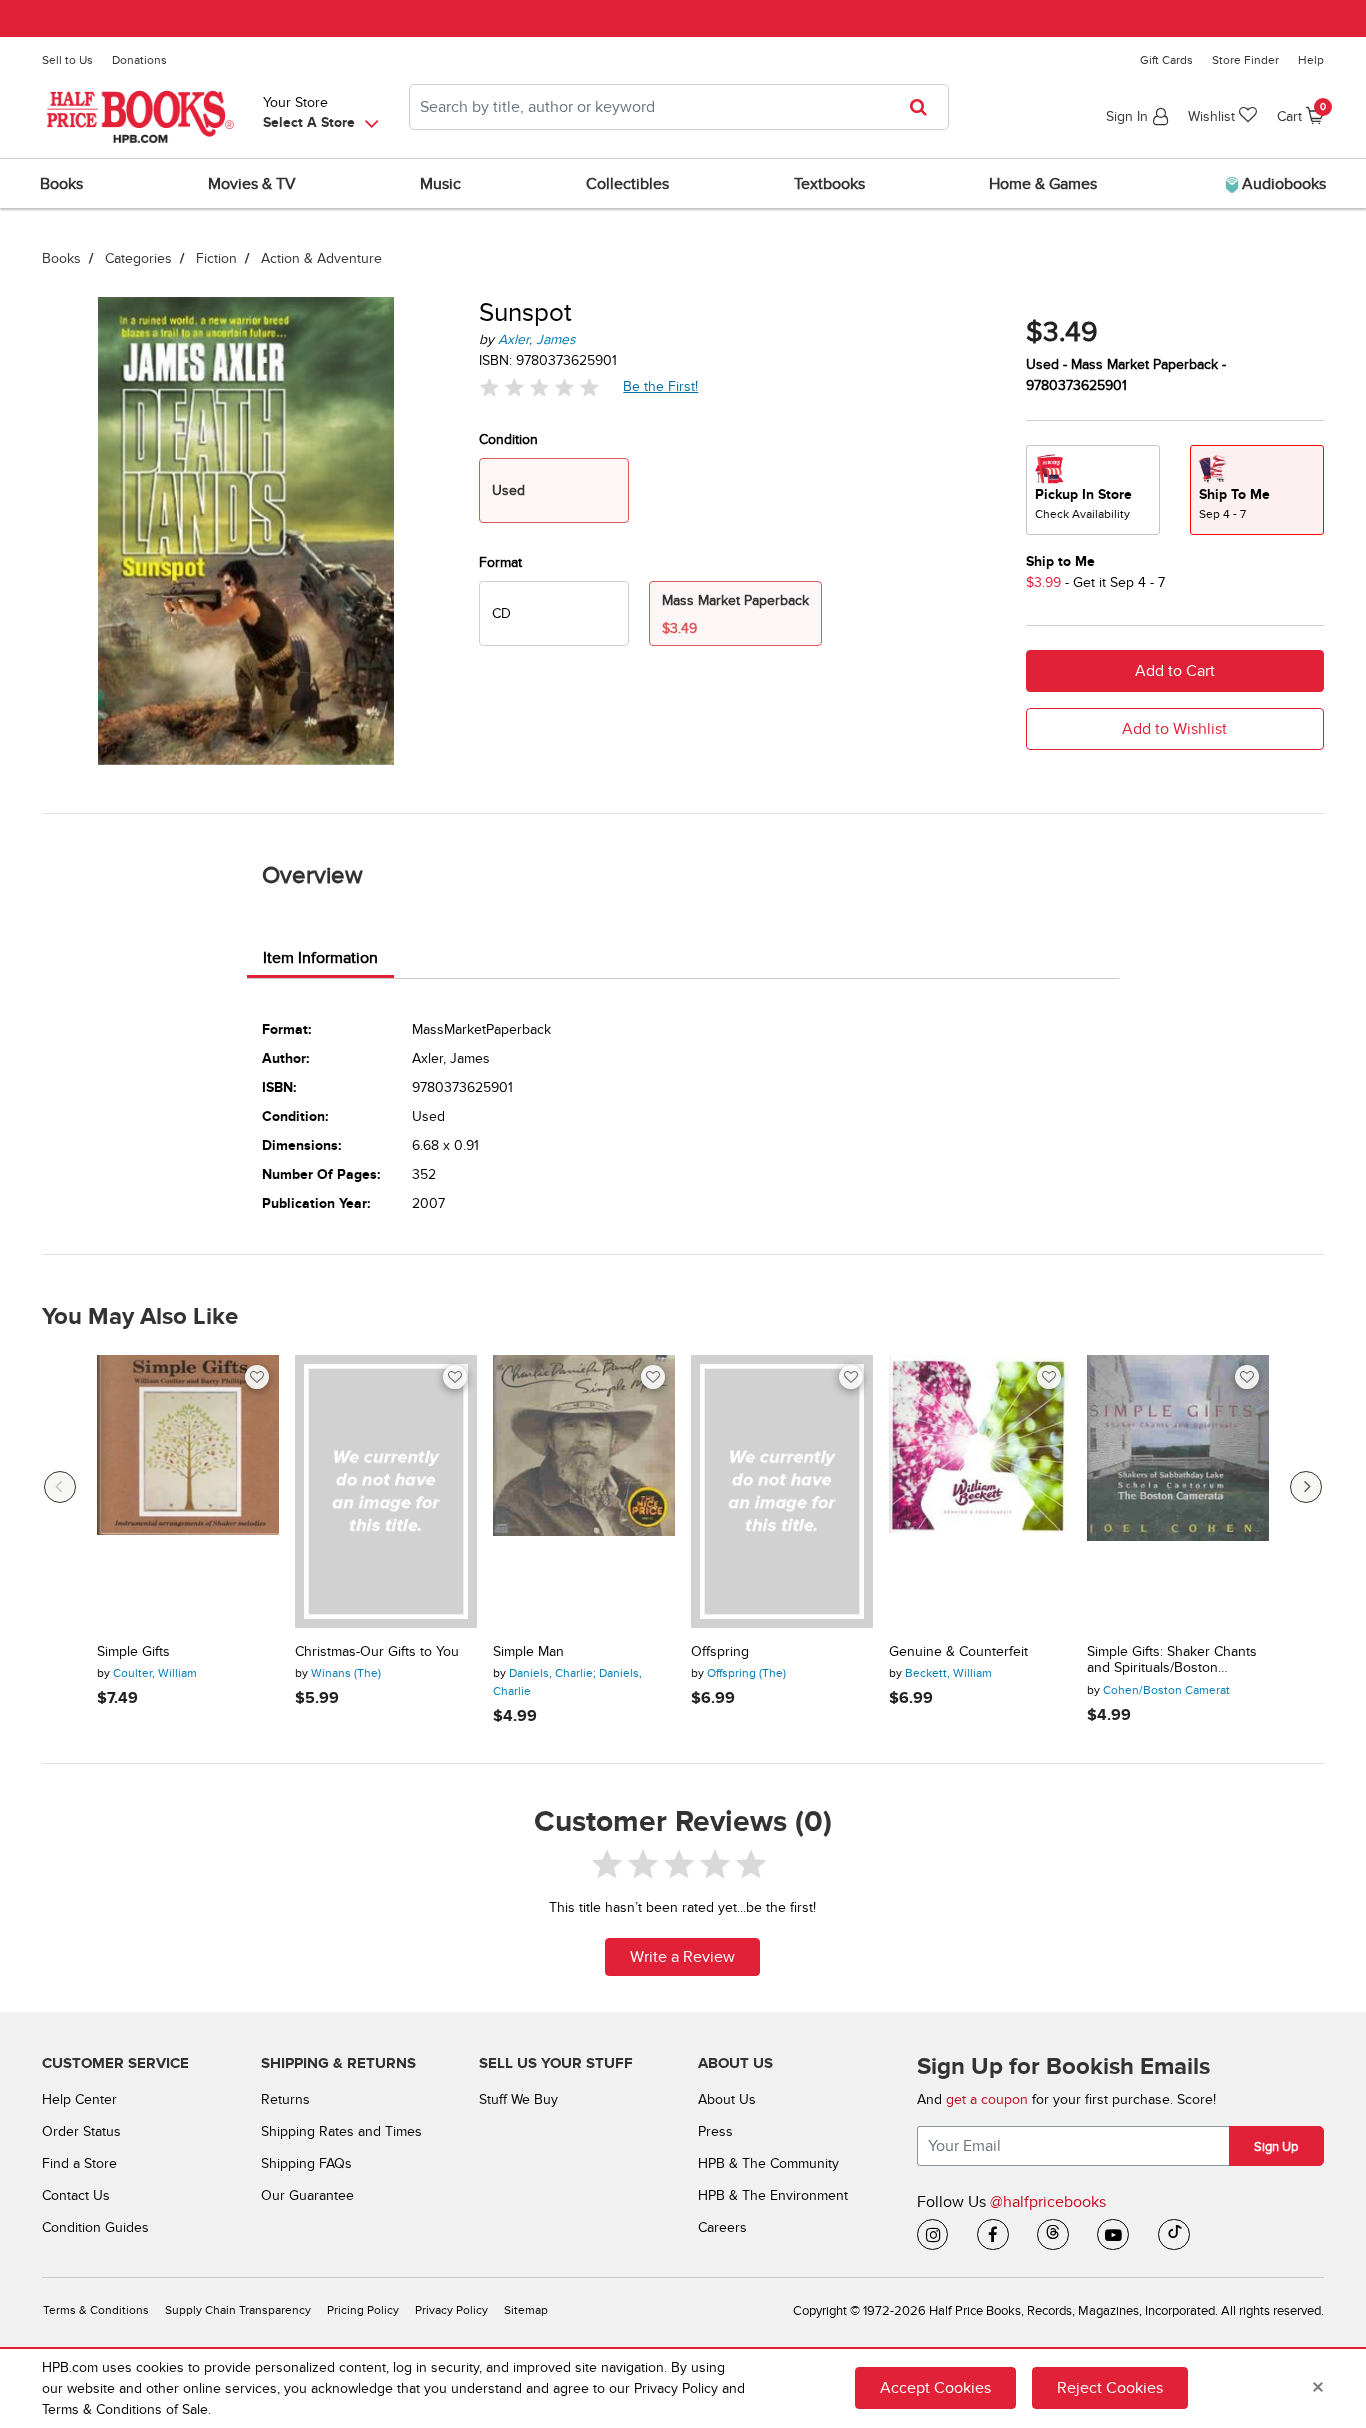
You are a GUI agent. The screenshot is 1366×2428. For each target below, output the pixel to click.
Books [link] (61, 184)
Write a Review (682, 1957)
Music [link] (440, 184)
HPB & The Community (768, 2163)
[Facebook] (993, 2235)
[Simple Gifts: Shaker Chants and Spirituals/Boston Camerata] (1178, 1491)
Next (1306, 1487)
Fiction (216, 258)
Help (1311, 60)
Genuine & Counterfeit (958, 1652)
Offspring (720, 1652)
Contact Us (76, 2195)
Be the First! (661, 386)
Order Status (81, 2131)
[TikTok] (1174, 2235)
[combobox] (679, 107)
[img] (539, 386)
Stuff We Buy (518, 2099)
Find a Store (79, 2163)
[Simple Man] (584, 1491)
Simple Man (528, 1652)
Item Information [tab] (320, 958)
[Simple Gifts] (188, 1491)
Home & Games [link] (1043, 184)
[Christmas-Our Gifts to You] (386, 1491)
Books (61, 258)
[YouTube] (1113, 2235)
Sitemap (526, 2310)
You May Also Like (140, 1317)
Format (500, 562)
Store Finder (1245, 60)
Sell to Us (67, 60)
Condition (508, 439)
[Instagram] (933, 2235)
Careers (722, 2227)
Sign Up (1276, 2147)
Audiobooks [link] (1282, 184)
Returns (285, 2099)
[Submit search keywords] (924, 107)
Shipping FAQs (306, 2163)
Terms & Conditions (96, 2310)
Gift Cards (1166, 60)
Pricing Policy (363, 2310)
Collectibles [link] (627, 184)
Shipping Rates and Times (341, 2131)
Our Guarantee (307, 2195)
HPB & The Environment (773, 2195)
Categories (138, 258)
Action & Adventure (321, 258)
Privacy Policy (451, 2310)
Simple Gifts (133, 1652)
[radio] (554, 613)
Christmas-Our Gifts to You (377, 1652)
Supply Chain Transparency (238, 2310)
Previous (60, 1487)
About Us (727, 2099)
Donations (139, 60)
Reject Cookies (1110, 2388)
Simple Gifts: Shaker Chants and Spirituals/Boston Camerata (1172, 1661)
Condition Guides (95, 2227)
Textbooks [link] (829, 184)
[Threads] (1053, 2235)
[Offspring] (782, 1491)
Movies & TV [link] (252, 184)
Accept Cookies (935, 2388)
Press (715, 2131)
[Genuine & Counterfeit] (980, 1491)
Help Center (79, 2099)
